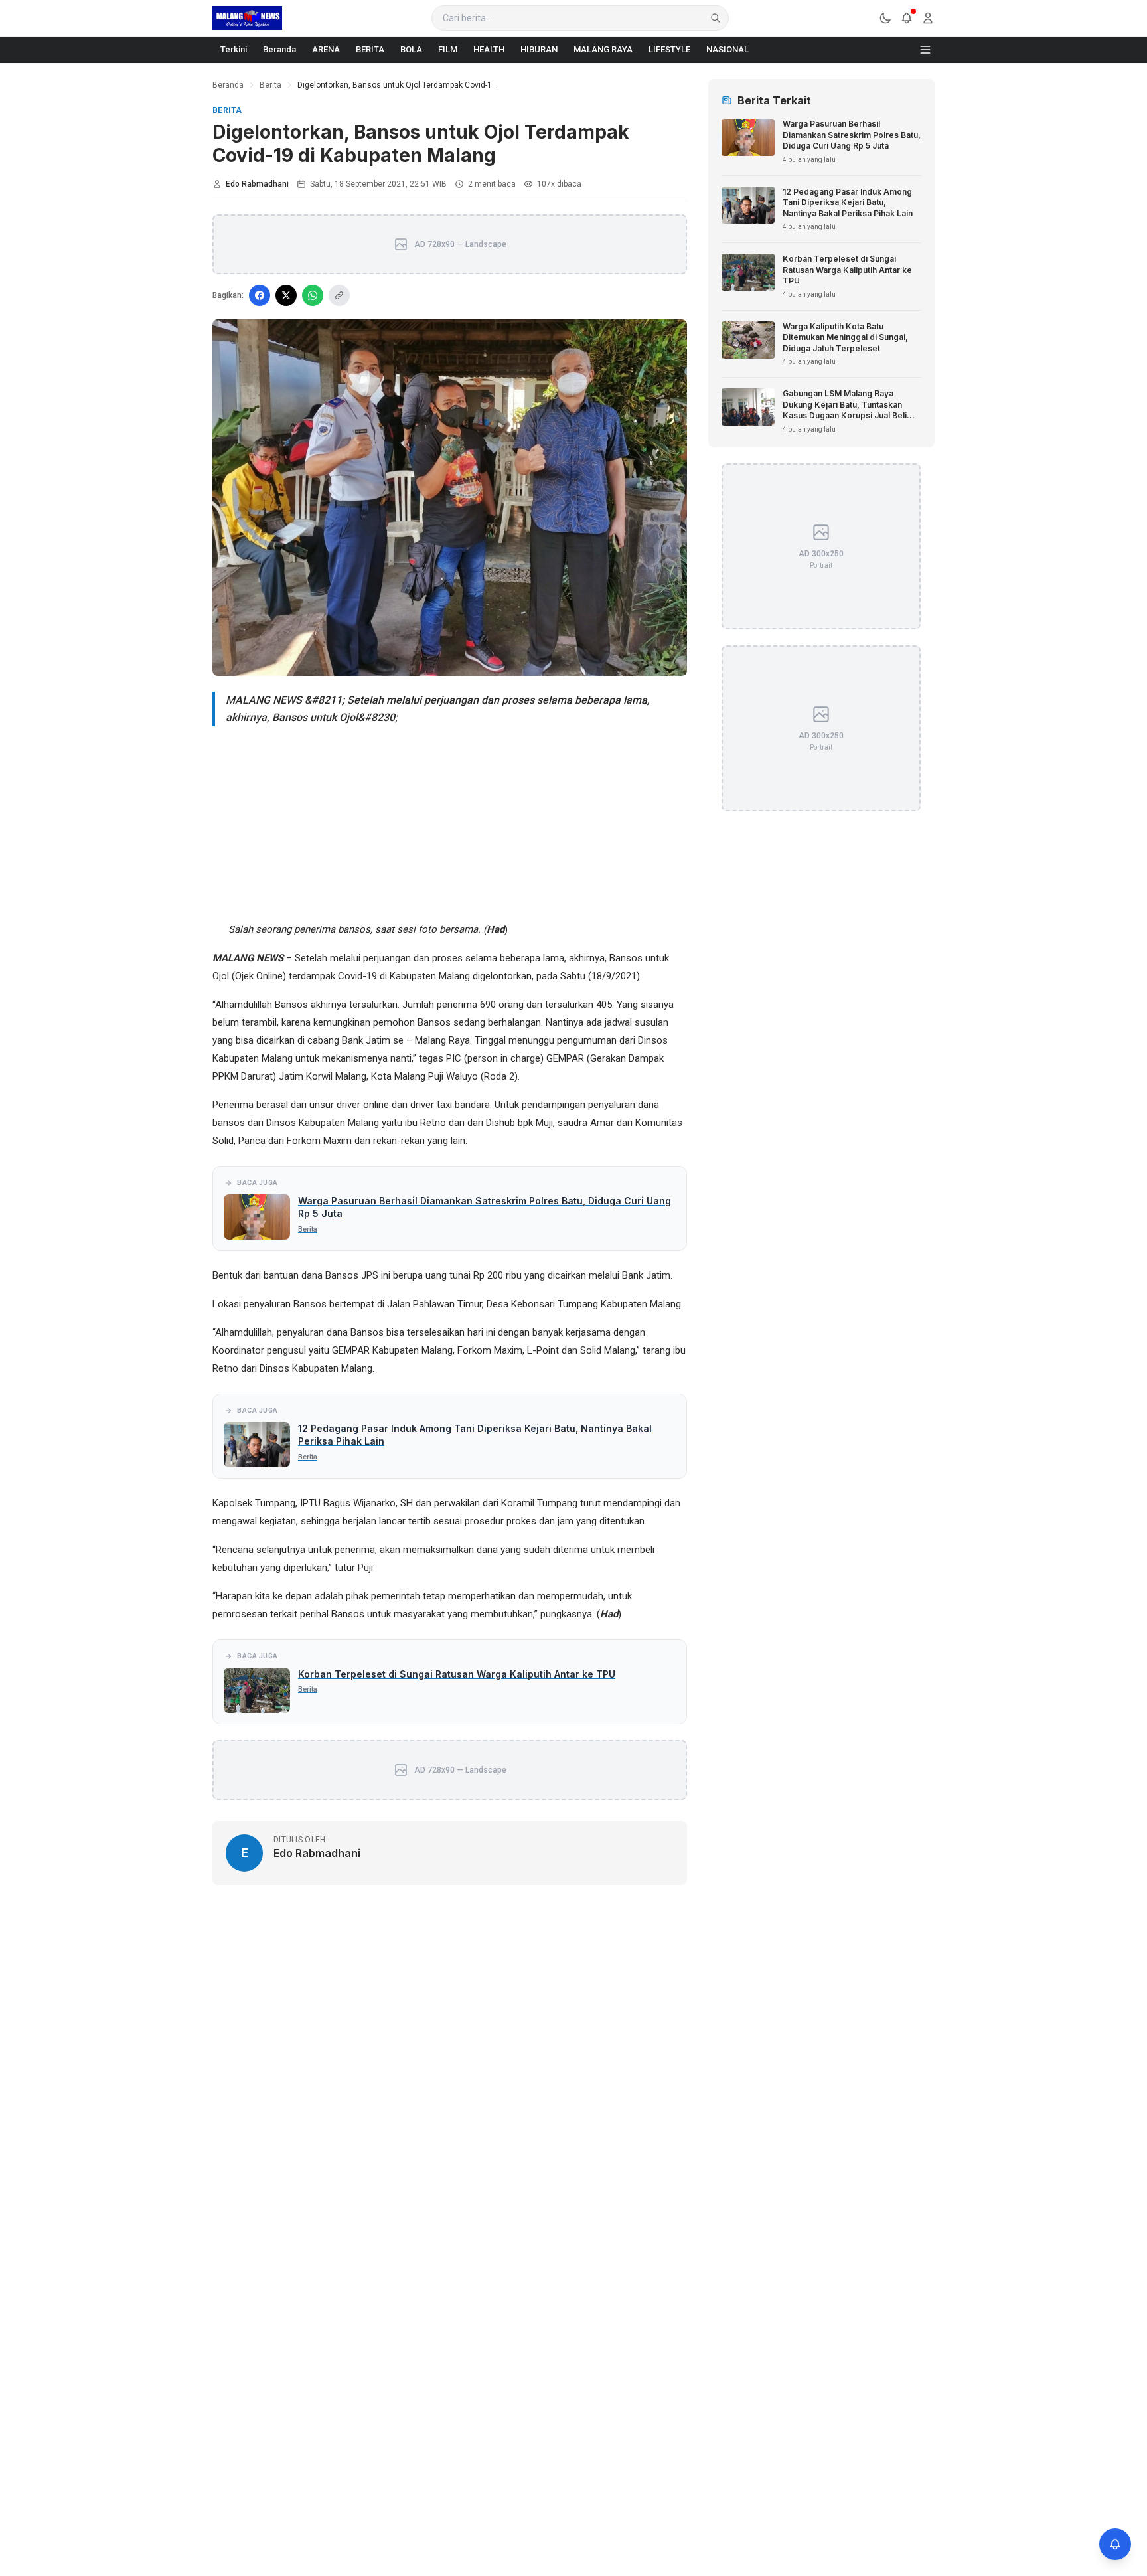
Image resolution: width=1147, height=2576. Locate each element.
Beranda (279, 49)
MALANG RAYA (603, 49)
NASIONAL (727, 49)
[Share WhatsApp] (313, 295)
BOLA (411, 49)
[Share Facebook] (260, 295)
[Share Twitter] (286, 295)
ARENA (326, 49)
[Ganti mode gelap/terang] (885, 18)
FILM (448, 49)
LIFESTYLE (669, 49)
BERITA (370, 49)
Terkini (234, 49)
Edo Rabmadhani (257, 184)
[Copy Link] (339, 295)
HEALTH (489, 49)
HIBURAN (539, 49)
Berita (270, 85)
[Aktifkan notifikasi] (1115, 2544)
